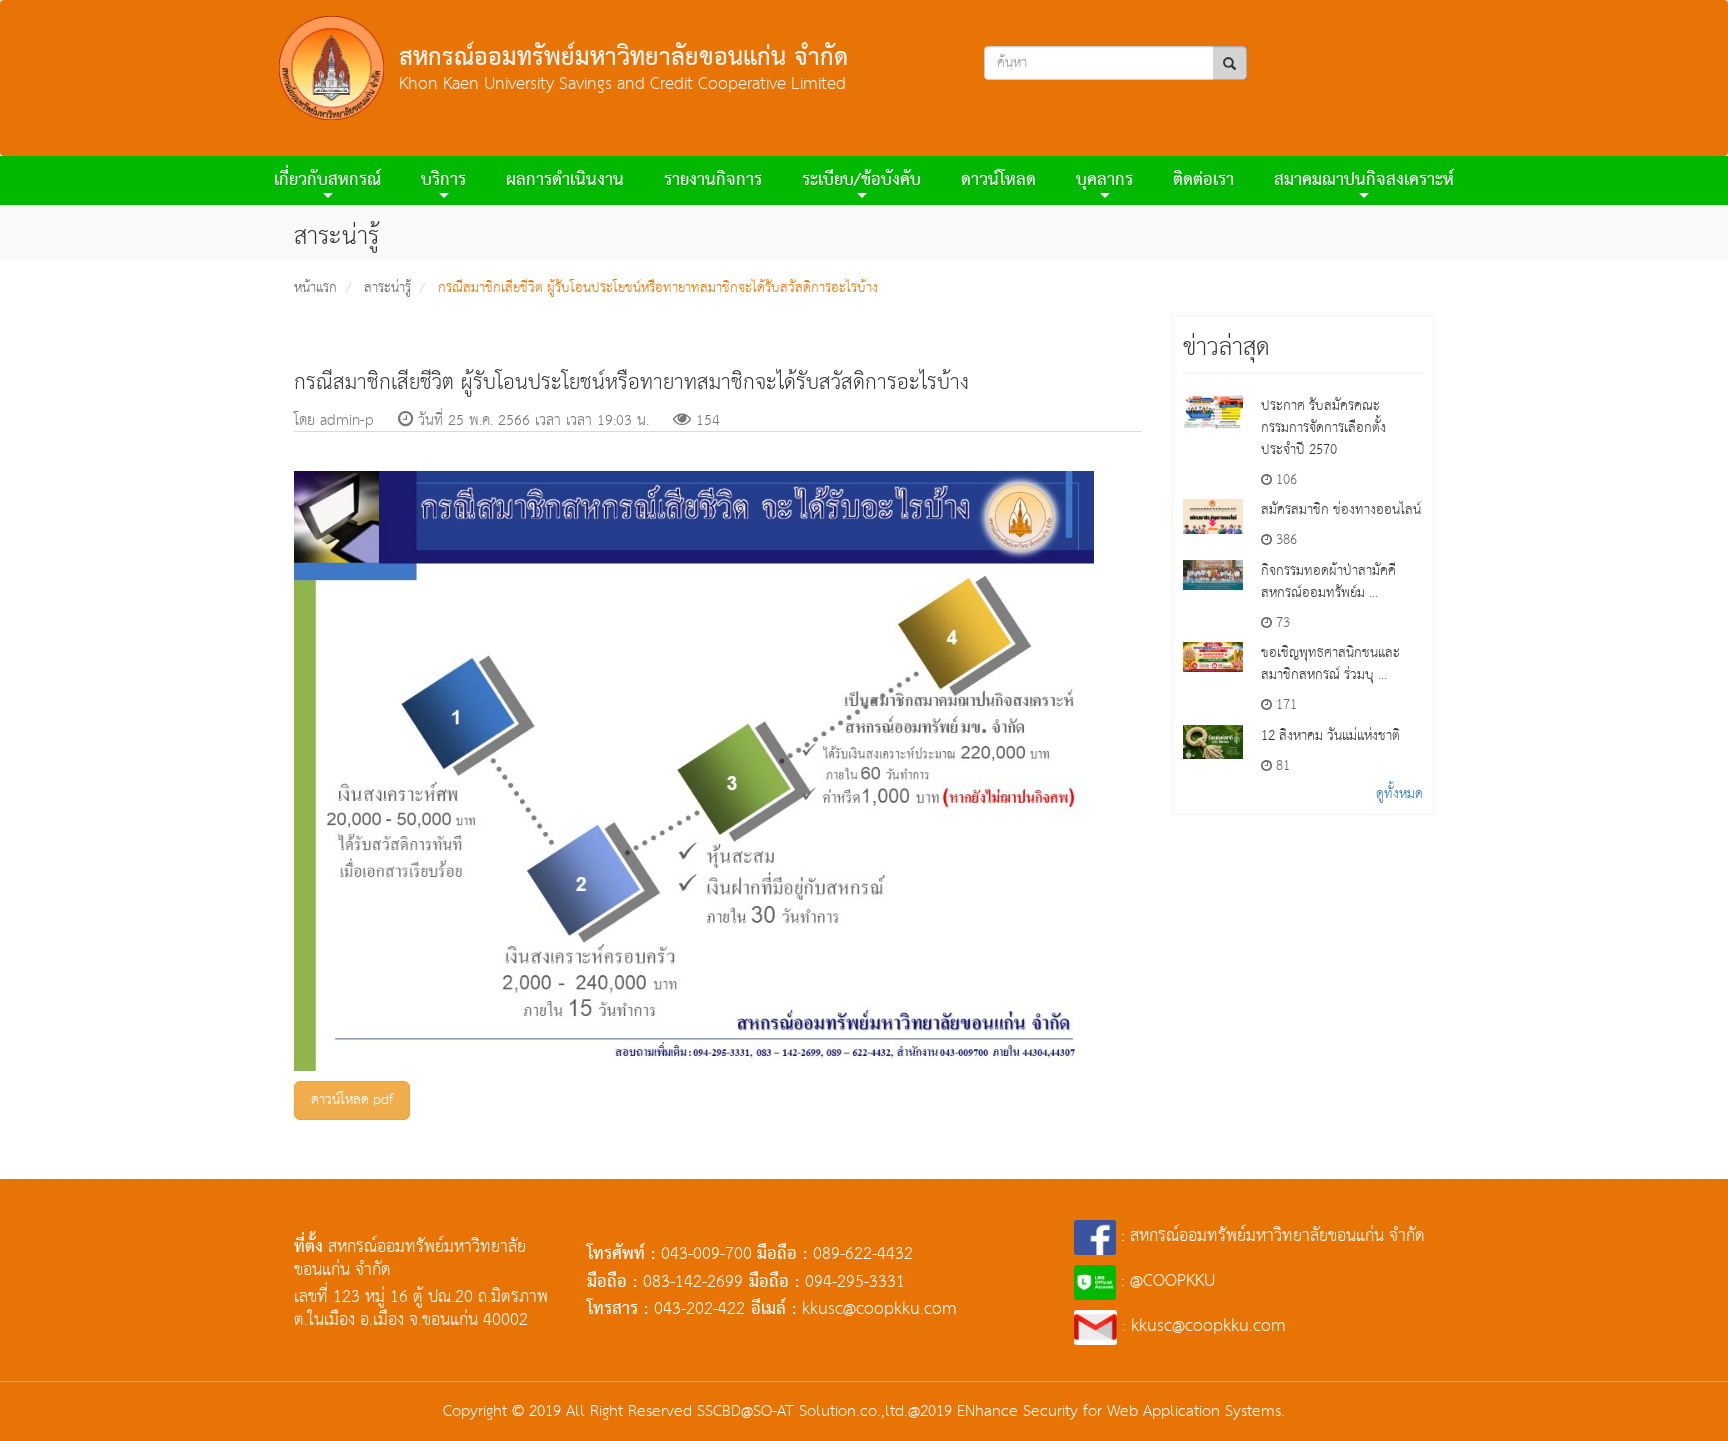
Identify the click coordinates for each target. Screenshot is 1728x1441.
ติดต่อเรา (1203, 180)
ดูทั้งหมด (1399, 794)
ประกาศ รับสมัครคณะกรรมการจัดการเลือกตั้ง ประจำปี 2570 (1323, 428)
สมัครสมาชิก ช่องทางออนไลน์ (1341, 510)
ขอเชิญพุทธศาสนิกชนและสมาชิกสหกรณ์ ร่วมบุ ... (1330, 664)
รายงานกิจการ (713, 180)
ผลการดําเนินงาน (565, 180)
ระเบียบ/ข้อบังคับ (861, 180)
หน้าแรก (315, 288)
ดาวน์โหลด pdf (352, 1100)
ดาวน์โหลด (998, 180)
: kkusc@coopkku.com (1201, 1326)
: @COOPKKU (1165, 1281)
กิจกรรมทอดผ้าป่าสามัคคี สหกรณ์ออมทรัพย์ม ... (1328, 582)
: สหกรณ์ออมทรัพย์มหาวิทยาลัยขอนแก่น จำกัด (1270, 1236)
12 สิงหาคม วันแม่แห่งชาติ (1330, 736)
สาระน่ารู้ (387, 288)
